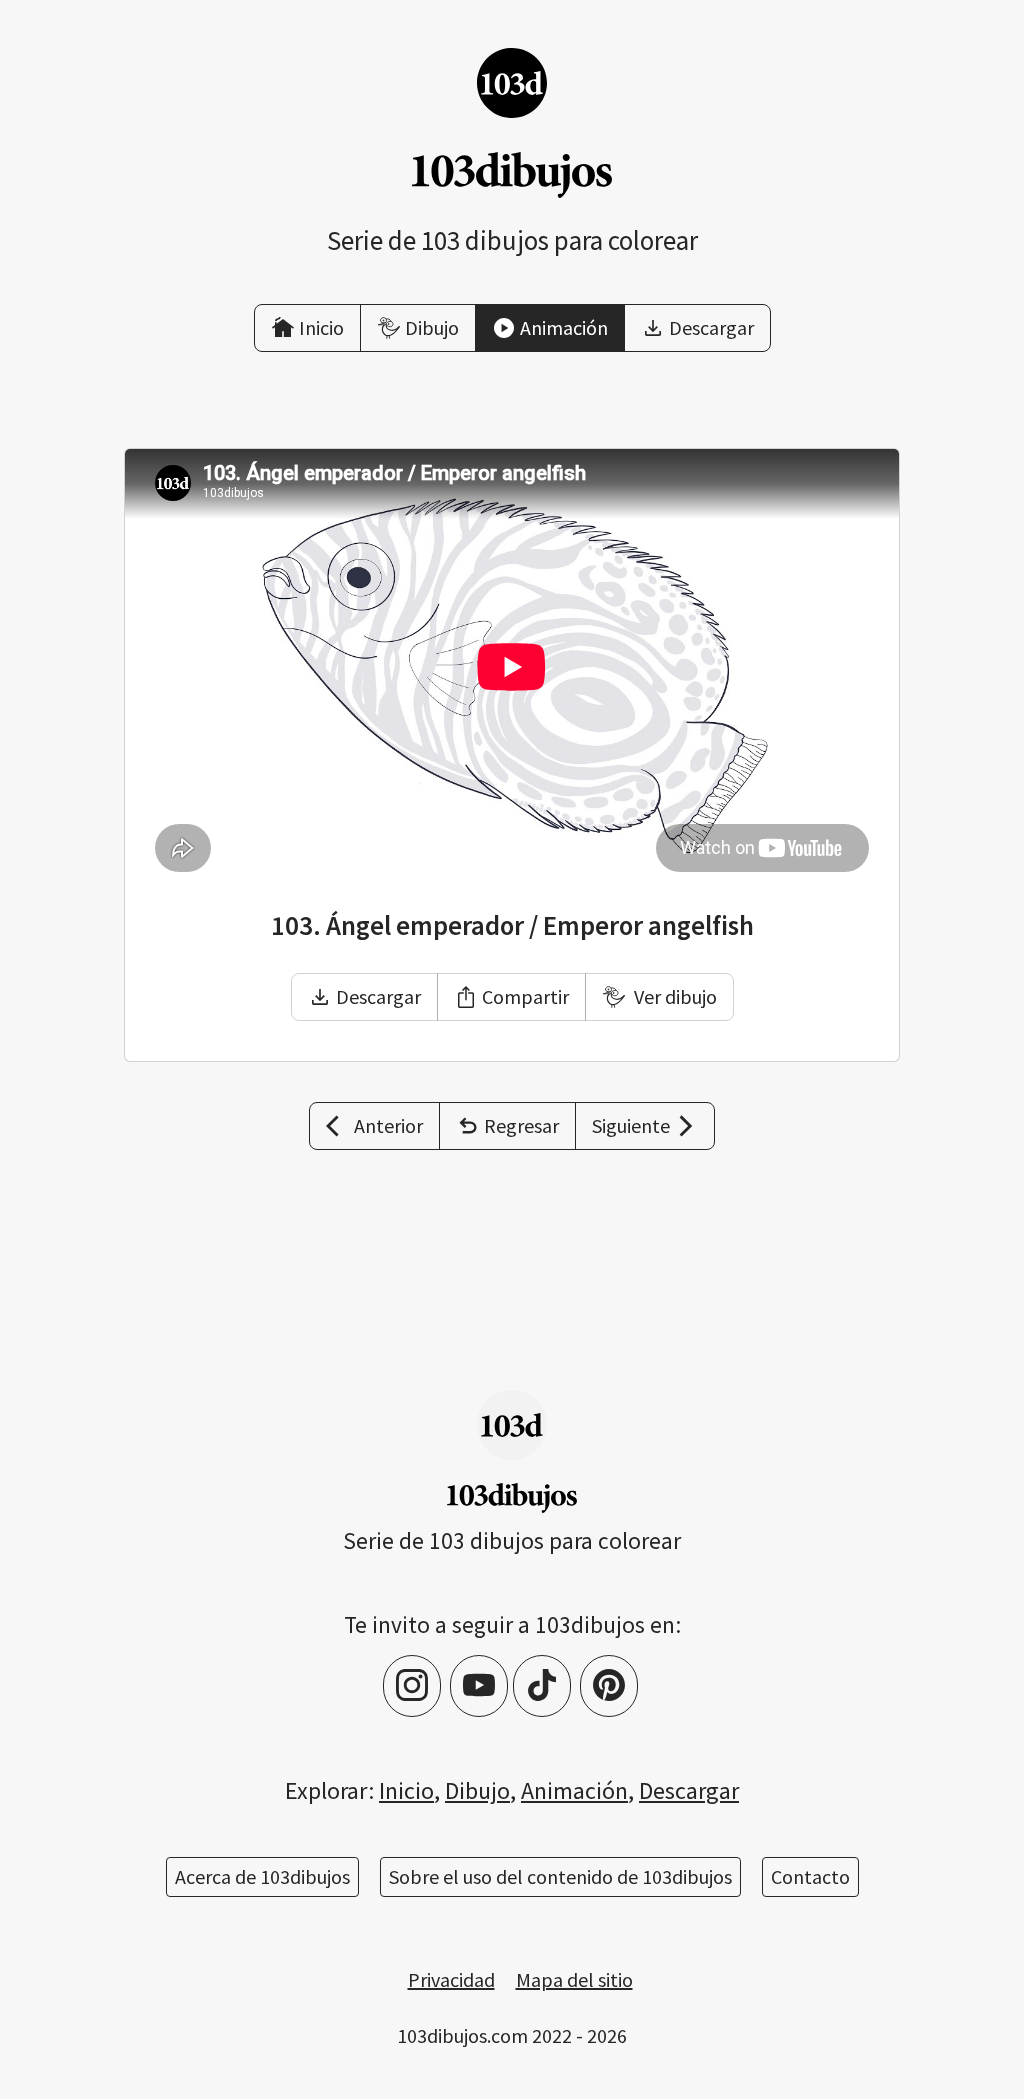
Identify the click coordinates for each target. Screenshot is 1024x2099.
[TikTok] (542, 1686)
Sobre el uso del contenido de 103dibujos (560, 1876)
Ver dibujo (673, 996)
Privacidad (451, 1979)
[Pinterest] (609, 1686)
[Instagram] (412, 1686)
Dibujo (477, 1790)
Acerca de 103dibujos (262, 1876)
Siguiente (631, 1125)
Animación (574, 1790)
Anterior (388, 1125)
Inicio (406, 1790)
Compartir (525, 996)
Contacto (810, 1876)
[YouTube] (479, 1686)
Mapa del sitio (574, 1979)
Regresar (521, 1125)
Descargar (378, 996)
